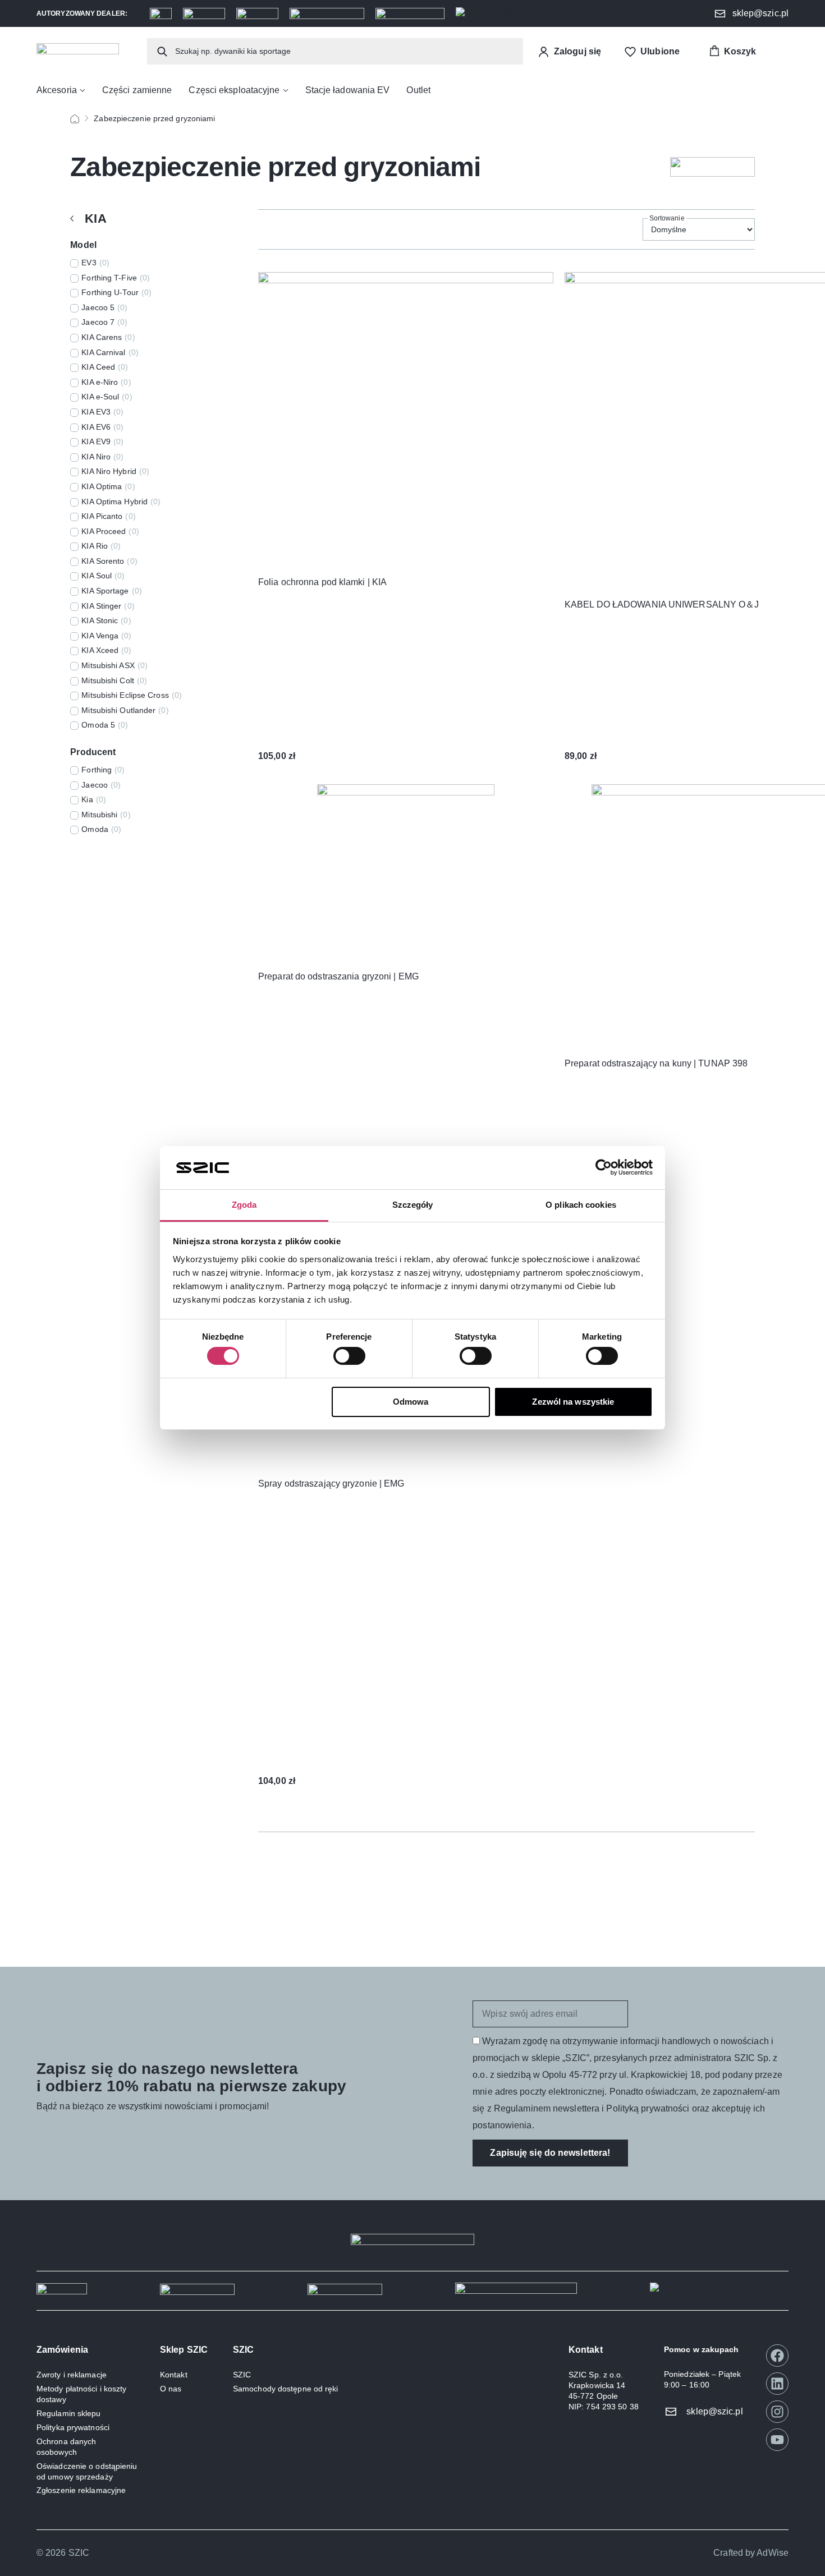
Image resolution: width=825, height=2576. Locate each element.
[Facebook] (777, 2356)
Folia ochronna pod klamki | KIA (322, 582)
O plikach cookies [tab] (581, 1205)
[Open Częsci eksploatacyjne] (286, 90)
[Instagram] (777, 2412)
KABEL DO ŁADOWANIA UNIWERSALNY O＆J (662, 604)
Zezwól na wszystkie (573, 1402)
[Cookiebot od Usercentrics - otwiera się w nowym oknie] (604, 1167)
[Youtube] (777, 2440)
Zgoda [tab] (244, 1205)
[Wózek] (732, 51)
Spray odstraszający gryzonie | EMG (331, 1484)
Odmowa (411, 1402)
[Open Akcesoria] (82, 90)
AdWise (773, 2553)
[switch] (349, 1356)
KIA (95, 219)
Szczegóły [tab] (413, 1205)
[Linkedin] (777, 2384)
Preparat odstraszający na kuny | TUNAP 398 (656, 1063)
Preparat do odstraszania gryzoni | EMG (338, 976)
